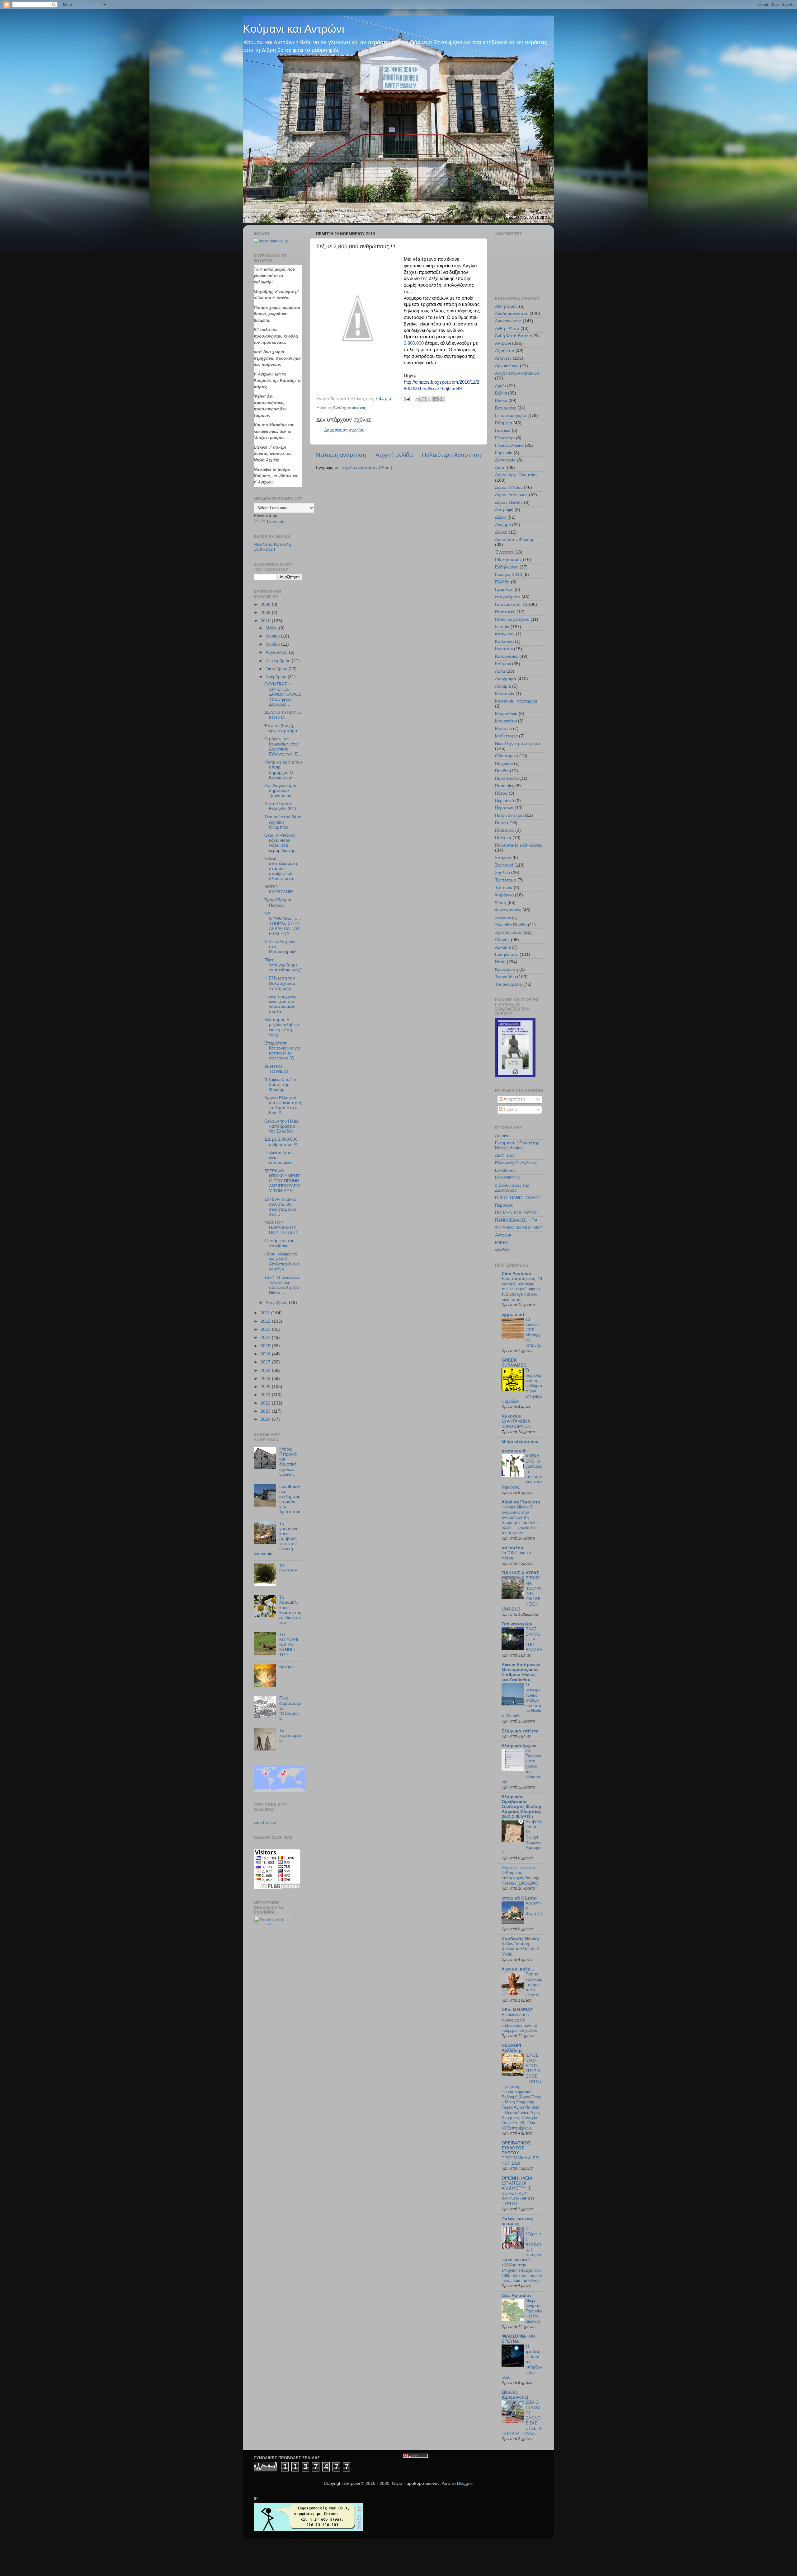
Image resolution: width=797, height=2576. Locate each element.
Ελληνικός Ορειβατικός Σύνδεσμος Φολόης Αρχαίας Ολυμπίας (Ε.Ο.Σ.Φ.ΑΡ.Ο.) (522, 1807)
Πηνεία (502, 823)
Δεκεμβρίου (277, 1303)
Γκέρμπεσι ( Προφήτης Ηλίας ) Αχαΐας (517, 1145)
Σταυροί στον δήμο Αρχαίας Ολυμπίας (283, 822)
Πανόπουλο (507, 778)
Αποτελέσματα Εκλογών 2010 (281, 806)
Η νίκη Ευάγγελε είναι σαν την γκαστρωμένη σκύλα (280, 1004)
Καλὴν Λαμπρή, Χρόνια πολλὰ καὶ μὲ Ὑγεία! (521, 1949)
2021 (266, 1395)
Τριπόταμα (506, 880)
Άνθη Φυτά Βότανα (514, 336)
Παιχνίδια (504, 763)
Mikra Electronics (520, 1441)
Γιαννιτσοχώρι (517, 1624)
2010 (266, 621)
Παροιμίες (505, 786)
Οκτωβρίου (277, 669)
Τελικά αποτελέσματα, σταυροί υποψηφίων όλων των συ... (281, 869)
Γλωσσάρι (505, 438)
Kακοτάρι (512, 1416)
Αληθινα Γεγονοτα (521, 1502)
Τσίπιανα (504, 888)
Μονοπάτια (506, 721)
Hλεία (500, 962)
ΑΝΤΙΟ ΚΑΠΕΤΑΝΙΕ (279, 889)
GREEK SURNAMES (514, 1363)
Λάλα (500, 671)
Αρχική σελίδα (394, 455)
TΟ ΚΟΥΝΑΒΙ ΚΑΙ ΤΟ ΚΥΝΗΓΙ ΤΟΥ (289, 1645)
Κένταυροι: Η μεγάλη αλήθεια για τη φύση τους (282, 1027)
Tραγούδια (505, 977)
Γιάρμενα (504, 423)
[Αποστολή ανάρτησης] (406, 399)
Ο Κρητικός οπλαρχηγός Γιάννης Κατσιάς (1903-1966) (520, 1878)
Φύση (501, 902)
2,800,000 (414, 343)
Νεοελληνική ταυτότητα (518, 743)
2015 (266, 1346)
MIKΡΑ (502, 1243)
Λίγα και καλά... (518, 1969)
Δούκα (501, 532)
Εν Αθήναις (506, 1170)
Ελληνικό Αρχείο (519, 1746)
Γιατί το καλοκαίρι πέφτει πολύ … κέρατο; (534, 1985)
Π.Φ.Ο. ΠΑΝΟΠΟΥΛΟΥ (518, 1198)
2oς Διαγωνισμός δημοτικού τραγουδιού (281, 790)
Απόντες (503, 358)
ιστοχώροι (505, 634)
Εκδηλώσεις (507, 567)
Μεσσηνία (505, 694)
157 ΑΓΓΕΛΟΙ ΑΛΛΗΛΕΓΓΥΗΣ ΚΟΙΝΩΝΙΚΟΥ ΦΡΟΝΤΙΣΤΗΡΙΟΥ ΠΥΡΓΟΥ (518, 2194)
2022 (266, 1403)
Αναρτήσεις (514, 1099)
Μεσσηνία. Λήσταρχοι (516, 701)
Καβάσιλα (504, 641)
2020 (266, 1387)
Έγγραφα (504, 552)
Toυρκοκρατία (509, 984)
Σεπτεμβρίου (279, 661)
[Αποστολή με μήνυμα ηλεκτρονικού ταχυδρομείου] (418, 399)
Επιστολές (505, 612)
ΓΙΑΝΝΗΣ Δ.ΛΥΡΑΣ (520, 1573)
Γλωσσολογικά (509, 445)
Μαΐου (272, 628)
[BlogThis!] (424, 399)
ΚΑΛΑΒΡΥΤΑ (507, 1178)
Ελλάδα (502, 582)
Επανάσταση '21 (511, 604)
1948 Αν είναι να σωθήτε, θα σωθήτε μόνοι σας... (280, 1207)
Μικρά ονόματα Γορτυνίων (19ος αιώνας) (534, 2311)
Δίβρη (501, 517)
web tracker (265, 1823)
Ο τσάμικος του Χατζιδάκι (279, 1243)
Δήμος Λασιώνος (511, 495)
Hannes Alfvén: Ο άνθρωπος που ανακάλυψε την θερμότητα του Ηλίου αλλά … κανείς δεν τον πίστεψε (520, 1520)
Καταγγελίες (507, 656)
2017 (266, 1362)
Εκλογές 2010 (509, 575)
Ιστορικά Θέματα (519, 1898)
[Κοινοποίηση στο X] (430, 399)
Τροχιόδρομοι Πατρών (278, 902)
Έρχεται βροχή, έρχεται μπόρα (281, 728)
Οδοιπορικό (507, 756)
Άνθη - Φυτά (507, 328)
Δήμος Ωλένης (509, 502)
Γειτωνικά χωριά (511, 416)
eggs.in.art (513, 1314)
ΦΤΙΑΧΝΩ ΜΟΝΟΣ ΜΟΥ (519, 1228)
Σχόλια (510, 1110)
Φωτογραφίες (508, 910)
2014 (266, 1337)
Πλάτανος (505, 830)
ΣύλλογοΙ (504, 865)
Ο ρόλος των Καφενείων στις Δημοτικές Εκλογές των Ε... (283, 746)
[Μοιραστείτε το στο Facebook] (436, 399)
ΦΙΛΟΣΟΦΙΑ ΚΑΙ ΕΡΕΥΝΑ (518, 2339)
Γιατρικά (503, 430)
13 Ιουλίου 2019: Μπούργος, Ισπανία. (533, 1332)
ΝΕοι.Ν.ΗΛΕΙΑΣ (517, 2010)
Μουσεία (503, 729)
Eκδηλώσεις (507, 954)
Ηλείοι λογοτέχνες (512, 619)
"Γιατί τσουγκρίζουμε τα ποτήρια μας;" (283, 965)
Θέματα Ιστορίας (519, 1868)
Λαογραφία (506, 679)
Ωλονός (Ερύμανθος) (515, 2395)
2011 (266, 1313)
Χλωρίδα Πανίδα (511, 925)
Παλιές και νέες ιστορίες (517, 2221)
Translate (275, 522)
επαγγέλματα (508, 597)
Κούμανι (503, 664)
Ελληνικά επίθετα (520, 1731)
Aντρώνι (503, 1235)
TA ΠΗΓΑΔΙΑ (288, 1568)
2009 (266, 612)
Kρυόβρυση (507, 969)
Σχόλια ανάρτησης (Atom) (367, 468)
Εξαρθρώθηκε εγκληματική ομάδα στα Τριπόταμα (290, 1499)
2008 (266, 604)
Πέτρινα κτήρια (509, 815)
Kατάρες (287, 1667)
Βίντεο (501, 401)
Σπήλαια (503, 858)
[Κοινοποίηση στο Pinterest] (441, 399)
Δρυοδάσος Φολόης (515, 540)
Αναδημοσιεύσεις (349, 408)
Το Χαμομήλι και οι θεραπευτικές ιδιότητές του (290, 1610)
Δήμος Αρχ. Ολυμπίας (516, 475)
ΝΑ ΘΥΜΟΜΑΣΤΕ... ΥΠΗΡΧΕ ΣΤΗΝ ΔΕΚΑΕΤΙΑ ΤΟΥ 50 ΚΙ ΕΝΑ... (283, 923)
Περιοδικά (505, 801)
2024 (266, 1419)
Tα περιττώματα (290, 1735)
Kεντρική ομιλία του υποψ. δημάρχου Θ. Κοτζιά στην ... (283, 770)
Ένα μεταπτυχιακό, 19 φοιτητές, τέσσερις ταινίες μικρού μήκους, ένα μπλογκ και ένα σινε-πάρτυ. (522, 1289)
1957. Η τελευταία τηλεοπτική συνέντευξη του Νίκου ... (282, 1285)
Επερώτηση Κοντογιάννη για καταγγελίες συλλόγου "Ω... (282, 1051)
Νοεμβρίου (277, 677)
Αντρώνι (503, 343)
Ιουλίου (273, 644)
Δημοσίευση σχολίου (344, 430)
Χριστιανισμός (509, 932)
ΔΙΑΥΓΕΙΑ (504, 1155)
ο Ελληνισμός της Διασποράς (512, 1188)
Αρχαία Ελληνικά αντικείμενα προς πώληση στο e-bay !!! (283, 1106)
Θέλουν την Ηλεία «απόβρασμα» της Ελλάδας (281, 1126)
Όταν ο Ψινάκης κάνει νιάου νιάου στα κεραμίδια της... (282, 843)
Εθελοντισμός (508, 560)
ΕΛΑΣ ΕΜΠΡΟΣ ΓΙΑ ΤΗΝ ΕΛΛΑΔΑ (534, 1639)
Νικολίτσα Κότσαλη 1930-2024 (272, 547)
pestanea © (514, 1451)
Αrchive (502, 1136)
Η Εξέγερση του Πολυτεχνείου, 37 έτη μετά (280, 983)
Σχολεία (502, 873)
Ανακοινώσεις (508, 321)
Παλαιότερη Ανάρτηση (451, 455)
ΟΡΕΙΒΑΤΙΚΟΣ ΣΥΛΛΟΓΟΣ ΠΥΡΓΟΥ (516, 2148)
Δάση (500, 468)
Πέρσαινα (504, 808)
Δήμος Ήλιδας (509, 487)
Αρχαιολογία (507, 366)
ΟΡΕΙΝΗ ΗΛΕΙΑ (517, 2178)
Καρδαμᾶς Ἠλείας (520, 1939)
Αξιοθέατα (505, 351)
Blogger (465, 2483)
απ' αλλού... (514, 1548)
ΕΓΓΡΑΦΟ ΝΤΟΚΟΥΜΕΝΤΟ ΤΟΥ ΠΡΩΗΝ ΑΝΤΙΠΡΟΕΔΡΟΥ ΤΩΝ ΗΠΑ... (282, 1181)
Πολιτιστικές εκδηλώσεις (519, 845)
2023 (266, 1411)
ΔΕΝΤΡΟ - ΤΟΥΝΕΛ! (276, 1069)
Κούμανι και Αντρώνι (294, 29)
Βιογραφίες (506, 408)
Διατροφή (504, 510)
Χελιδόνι (503, 917)
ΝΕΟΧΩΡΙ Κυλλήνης (512, 2048)
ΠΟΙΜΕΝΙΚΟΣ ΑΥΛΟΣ (516, 1213)
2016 (266, 1354)
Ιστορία (502, 627)
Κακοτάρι (504, 649)
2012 (266, 1321)
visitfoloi (503, 1250)
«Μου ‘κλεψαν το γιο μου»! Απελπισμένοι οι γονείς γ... (282, 1262)
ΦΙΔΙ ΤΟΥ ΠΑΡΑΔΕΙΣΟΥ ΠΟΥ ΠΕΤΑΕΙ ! (281, 1228)
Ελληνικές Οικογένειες (516, 1163)
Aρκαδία (503, 947)
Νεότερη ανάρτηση (341, 455)
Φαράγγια (504, 895)
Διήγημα (503, 525)
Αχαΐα (500, 386)
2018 (266, 1370)
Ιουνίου (273, 636)
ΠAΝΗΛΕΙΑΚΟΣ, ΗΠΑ (516, 1220)
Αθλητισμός (506, 306)
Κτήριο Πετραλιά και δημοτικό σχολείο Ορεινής (288, 1462)
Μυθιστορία (506, 736)
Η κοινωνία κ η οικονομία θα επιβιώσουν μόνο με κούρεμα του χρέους (520, 2023)
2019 (266, 1379)
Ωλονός (502, 940)
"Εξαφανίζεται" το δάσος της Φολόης (281, 1085)
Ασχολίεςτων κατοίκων (517, 373)
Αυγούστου (277, 652)
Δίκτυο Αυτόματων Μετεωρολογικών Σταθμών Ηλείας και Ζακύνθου (521, 1672)
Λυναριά (503, 686)
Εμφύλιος (504, 589)
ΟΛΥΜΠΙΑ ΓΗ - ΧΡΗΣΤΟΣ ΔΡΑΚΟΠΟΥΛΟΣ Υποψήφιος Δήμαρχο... (283, 694)
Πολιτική (503, 838)
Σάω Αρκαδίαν (517, 2295)
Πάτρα (501, 793)
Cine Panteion (516, 1274)
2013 (266, 1329)
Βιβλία (501, 393)
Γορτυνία (504, 453)
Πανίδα (502, 771)
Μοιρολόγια (506, 714)
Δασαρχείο (505, 460)
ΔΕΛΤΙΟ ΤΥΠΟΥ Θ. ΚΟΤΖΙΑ (283, 715)
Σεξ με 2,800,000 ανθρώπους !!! (281, 1142)
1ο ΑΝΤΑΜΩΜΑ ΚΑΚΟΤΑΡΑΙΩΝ (516, 1424)
